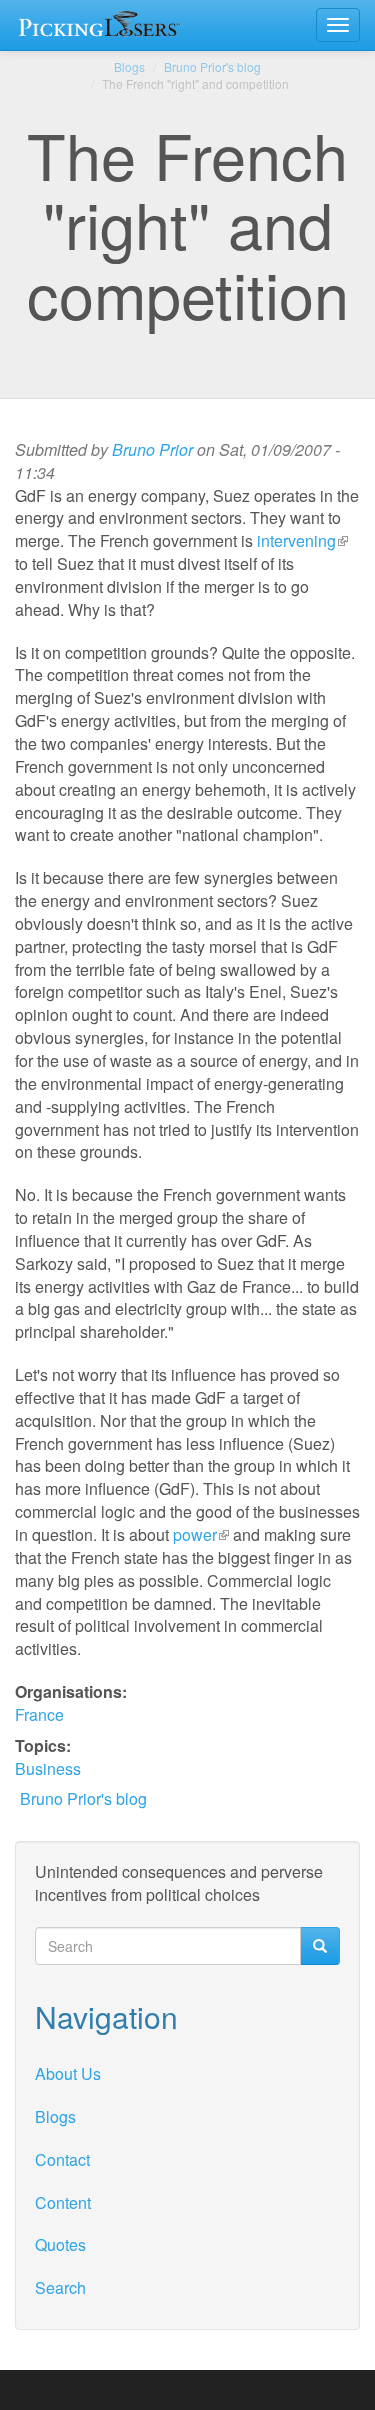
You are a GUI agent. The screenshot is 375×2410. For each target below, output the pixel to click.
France (39, 1714)
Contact (62, 2159)
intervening (302, 540)
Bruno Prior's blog (212, 66)
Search (60, 2287)
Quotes (60, 2244)
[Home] (103, 25)
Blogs (129, 66)
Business (48, 1768)
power (201, 1534)
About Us (68, 2073)
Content (63, 2202)
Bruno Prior (152, 449)
